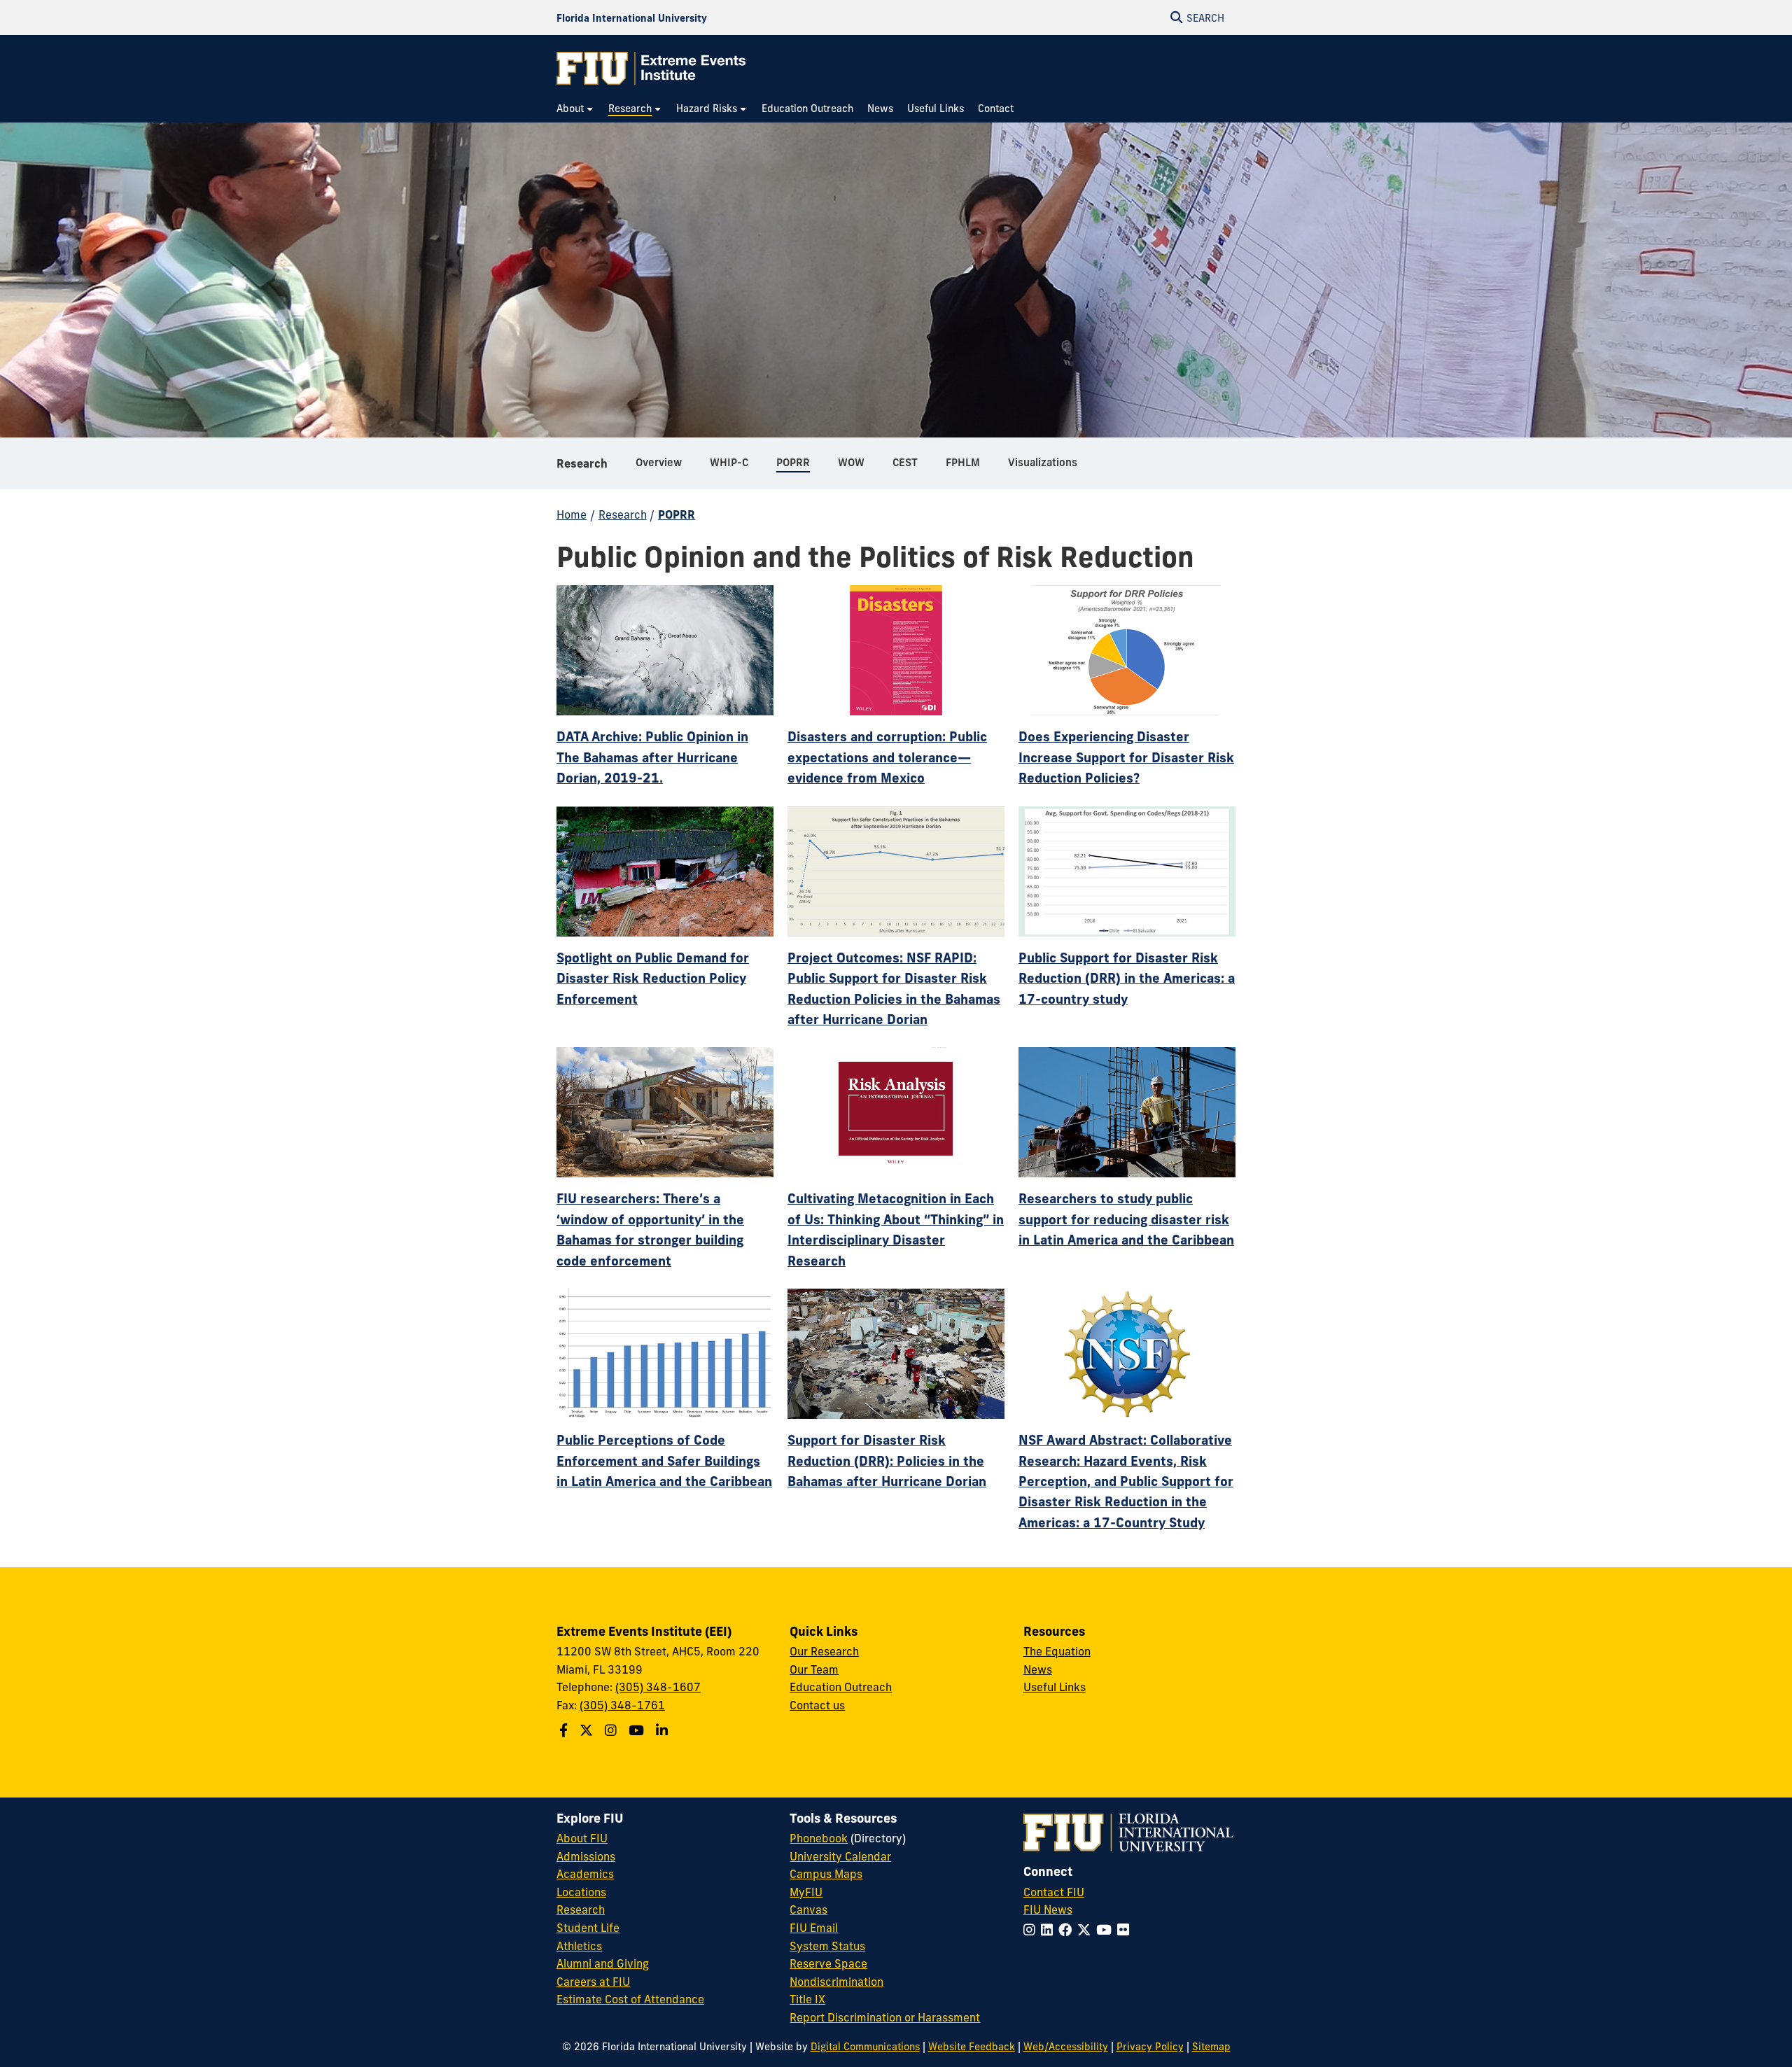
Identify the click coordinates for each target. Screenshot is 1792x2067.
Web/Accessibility (1066, 2047)
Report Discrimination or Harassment (885, 2017)
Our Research (824, 1651)
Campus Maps (826, 1874)
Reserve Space (828, 1963)
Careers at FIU (593, 1982)
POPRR (677, 514)
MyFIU (806, 1892)
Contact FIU (1054, 1892)
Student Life (588, 1928)
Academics (585, 1874)
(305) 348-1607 (658, 1687)
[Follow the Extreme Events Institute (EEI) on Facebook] (565, 1730)
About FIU (582, 1838)
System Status (827, 1946)
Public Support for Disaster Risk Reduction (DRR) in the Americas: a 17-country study (1127, 978)
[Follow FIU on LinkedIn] (1050, 1930)
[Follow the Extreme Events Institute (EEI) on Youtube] (638, 1730)
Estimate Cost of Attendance (630, 1999)
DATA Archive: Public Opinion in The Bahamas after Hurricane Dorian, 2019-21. (652, 757)
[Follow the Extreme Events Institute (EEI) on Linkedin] (664, 1730)
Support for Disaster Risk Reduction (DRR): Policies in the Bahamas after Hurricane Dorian (887, 1460)
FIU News (1048, 1910)
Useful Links (1055, 1687)
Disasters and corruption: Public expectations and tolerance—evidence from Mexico (887, 757)
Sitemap (1211, 2047)
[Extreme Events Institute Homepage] (651, 68)
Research (582, 463)
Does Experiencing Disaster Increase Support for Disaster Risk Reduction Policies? (1126, 757)
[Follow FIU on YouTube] (1107, 1930)
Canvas (808, 1910)
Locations (581, 1892)
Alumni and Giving (603, 1963)
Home (572, 514)
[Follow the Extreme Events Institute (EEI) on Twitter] (588, 1730)
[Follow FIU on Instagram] (1032, 1930)
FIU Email (814, 1928)
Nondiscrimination (836, 1982)
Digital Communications (865, 2047)
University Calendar (840, 1856)
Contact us (817, 1705)
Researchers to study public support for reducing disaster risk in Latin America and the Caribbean (1126, 1219)
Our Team (814, 1669)
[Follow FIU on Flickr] (1126, 1930)
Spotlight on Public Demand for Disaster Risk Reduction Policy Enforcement (653, 978)
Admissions (586, 1856)
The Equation (1057, 1651)
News (1038, 1669)
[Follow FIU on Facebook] (1068, 1930)
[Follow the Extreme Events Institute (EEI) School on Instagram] (612, 1730)
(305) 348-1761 (622, 1705)
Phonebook (819, 1838)
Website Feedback (972, 2047)
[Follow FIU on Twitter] (1087, 1930)
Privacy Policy (1150, 2047)
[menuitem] (575, 109)
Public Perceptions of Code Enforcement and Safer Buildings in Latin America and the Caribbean (664, 1460)
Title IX (807, 1999)
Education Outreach (841, 1687)
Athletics (579, 1946)
